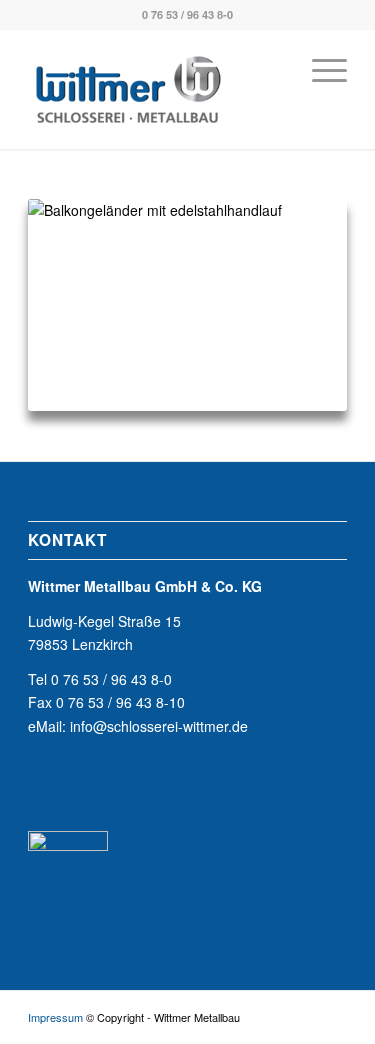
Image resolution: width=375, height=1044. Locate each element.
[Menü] (319, 69)
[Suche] (272, 69)
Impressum (55, 1017)
